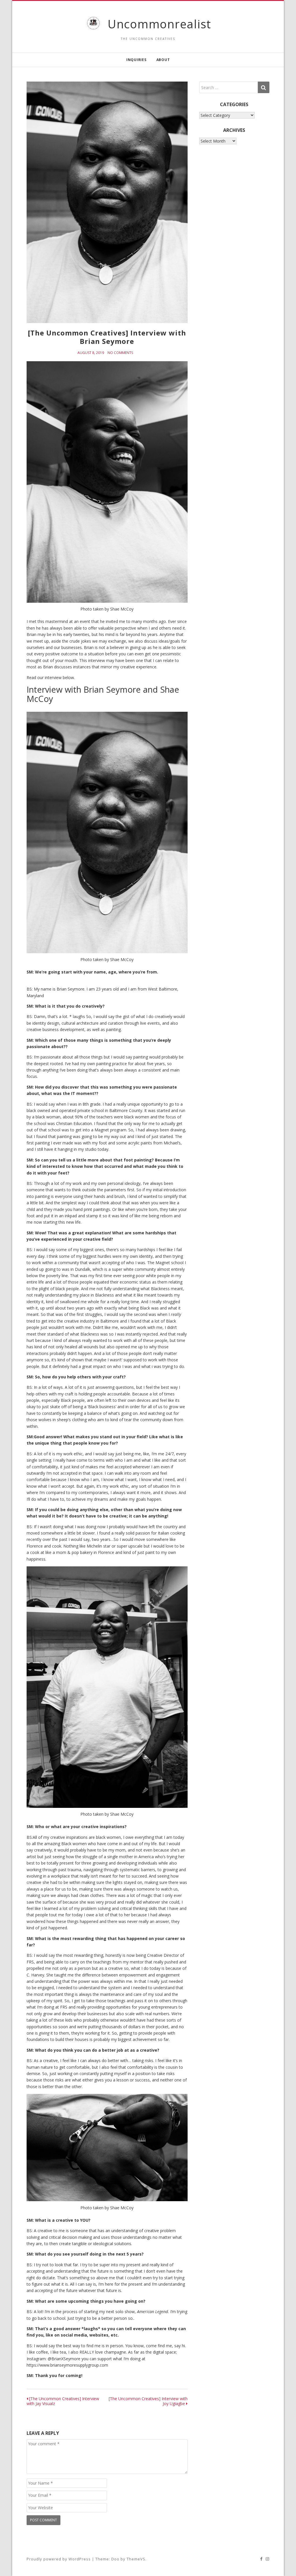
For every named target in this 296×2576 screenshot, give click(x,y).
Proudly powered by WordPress (59, 2559)
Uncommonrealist (159, 24)
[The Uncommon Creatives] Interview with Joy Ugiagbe (148, 2401)
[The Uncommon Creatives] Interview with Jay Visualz (63, 2401)
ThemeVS (136, 2559)
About (163, 60)
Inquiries (136, 60)
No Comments (120, 353)
